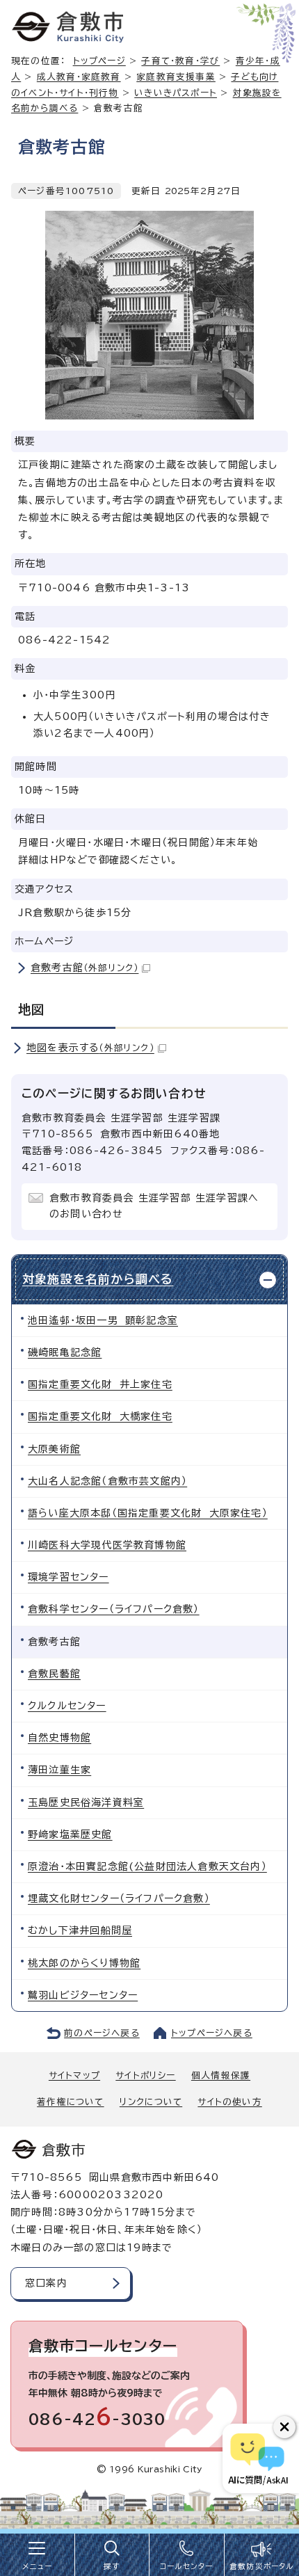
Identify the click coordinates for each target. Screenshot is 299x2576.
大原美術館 (54, 1449)
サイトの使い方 (229, 2102)
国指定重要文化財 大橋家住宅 (100, 1416)
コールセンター (186, 2566)
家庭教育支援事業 (176, 77)
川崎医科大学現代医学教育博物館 (107, 1545)
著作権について (70, 2102)
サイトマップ (74, 2075)
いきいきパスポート (176, 93)
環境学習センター (68, 1577)
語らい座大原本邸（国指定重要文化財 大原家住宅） (148, 1513)
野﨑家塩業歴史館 (70, 1834)
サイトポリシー (145, 2075)
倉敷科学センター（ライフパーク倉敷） (114, 1609)
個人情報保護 (221, 2075)
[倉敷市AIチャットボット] (258, 2458)
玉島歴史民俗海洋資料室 (86, 1802)
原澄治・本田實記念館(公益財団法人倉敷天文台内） (147, 1866)
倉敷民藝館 (54, 1674)
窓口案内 (46, 2283)
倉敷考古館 (84, 968)
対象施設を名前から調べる (98, 1279)
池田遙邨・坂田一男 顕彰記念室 (103, 1320)
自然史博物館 (59, 1738)
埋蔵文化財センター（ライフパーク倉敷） (119, 1898)
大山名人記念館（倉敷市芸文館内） (107, 1481)
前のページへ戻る (102, 2033)
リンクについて (151, 2102)
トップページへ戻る (212, 2033)
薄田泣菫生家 (59, 1770)
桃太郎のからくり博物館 (84, 1963)
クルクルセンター (67, 1706)
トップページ (99, 61)
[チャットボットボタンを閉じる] (284, 2427)
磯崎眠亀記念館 (65, 1352)
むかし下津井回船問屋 (80, 1930)
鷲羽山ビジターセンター (83, 1995)
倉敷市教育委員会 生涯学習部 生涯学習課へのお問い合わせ (154, 1206)
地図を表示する (90, 1048)
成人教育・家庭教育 (79, 77)
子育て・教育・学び (180, 61)
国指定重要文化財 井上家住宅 (100, 1384)
